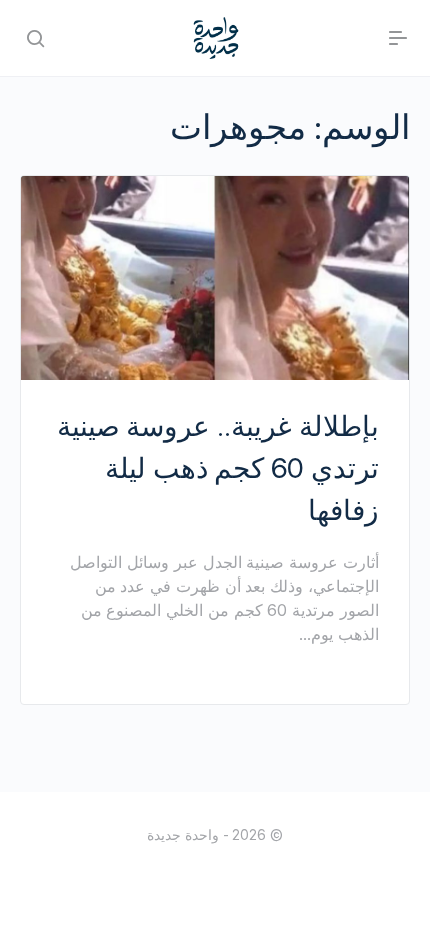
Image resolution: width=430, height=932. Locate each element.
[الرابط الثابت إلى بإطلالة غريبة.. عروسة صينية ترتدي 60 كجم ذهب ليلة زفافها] (215, 278)
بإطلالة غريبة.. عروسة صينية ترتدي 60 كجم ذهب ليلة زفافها (218, 468)
